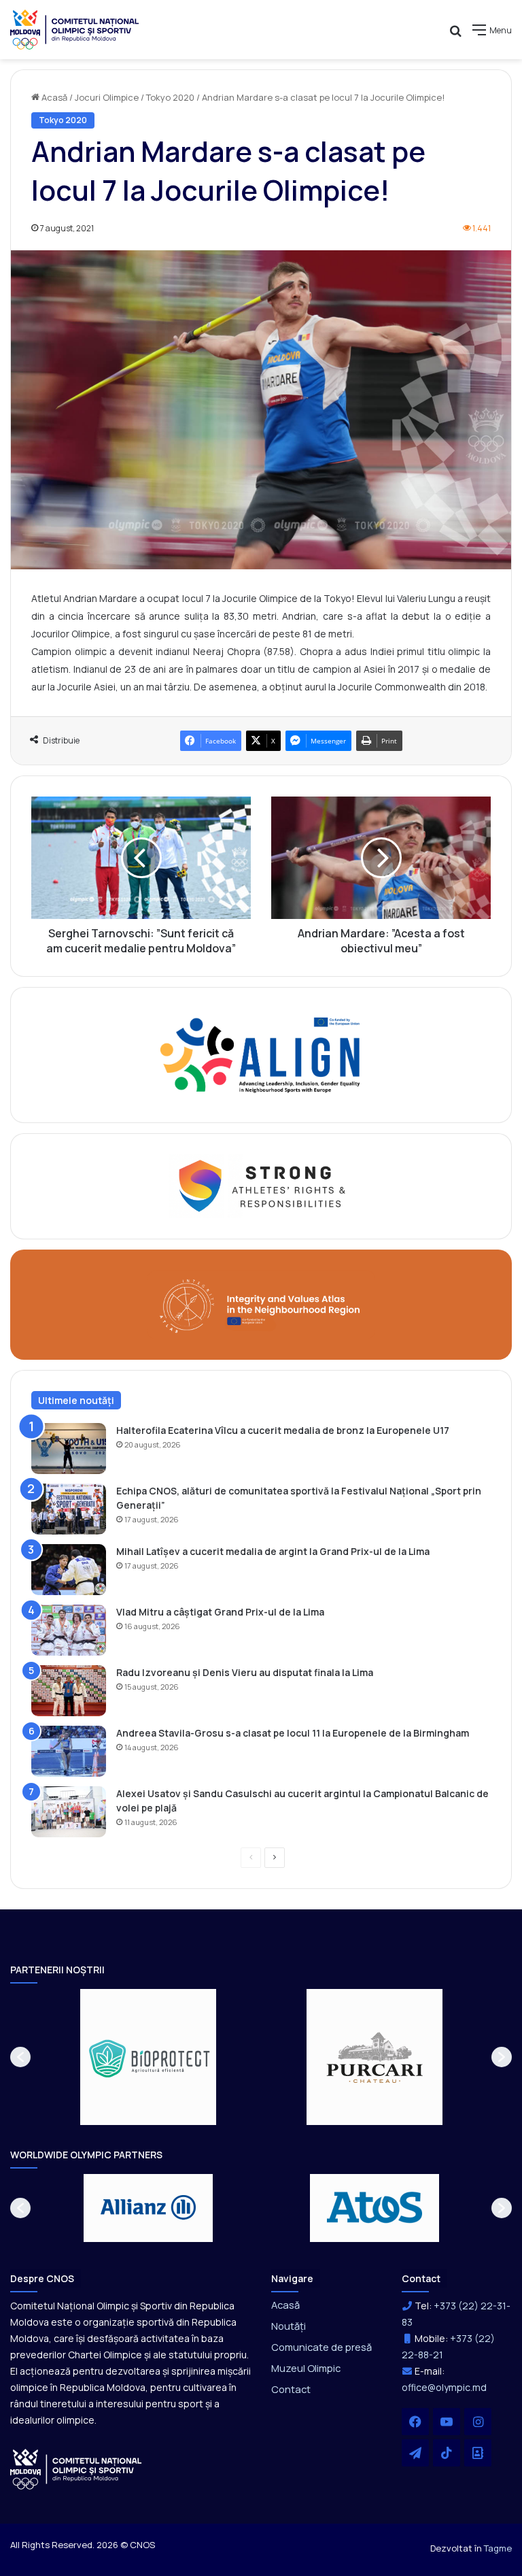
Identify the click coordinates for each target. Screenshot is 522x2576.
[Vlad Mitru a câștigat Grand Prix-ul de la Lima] (69, 1630)
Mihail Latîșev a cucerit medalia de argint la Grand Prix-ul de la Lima (273, 1551)
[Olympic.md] (75, 30)
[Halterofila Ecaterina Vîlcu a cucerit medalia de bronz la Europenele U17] (69, 1449)
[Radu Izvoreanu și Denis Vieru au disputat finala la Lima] (69, 1691)
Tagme (498, 2548)
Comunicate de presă (321, 2347)
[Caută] (455, 35)
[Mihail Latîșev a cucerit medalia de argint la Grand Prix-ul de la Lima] (69, 1570)
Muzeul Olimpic (306, 2368)
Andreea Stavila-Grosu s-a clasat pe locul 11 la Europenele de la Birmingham (293, 1733)
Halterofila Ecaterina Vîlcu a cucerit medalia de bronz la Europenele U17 (283, 1430)
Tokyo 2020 (170, 97)
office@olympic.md (444, 2387)
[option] (149, 2057)
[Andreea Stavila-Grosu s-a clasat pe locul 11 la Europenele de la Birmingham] (69, 1751)
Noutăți (289, 2326)
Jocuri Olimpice (107, 97)
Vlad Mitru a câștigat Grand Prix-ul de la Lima (220, 1612)
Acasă (53, 97)
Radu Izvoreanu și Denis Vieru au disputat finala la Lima (245, 1672)
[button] (20, 2057)
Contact (291, 2389)
